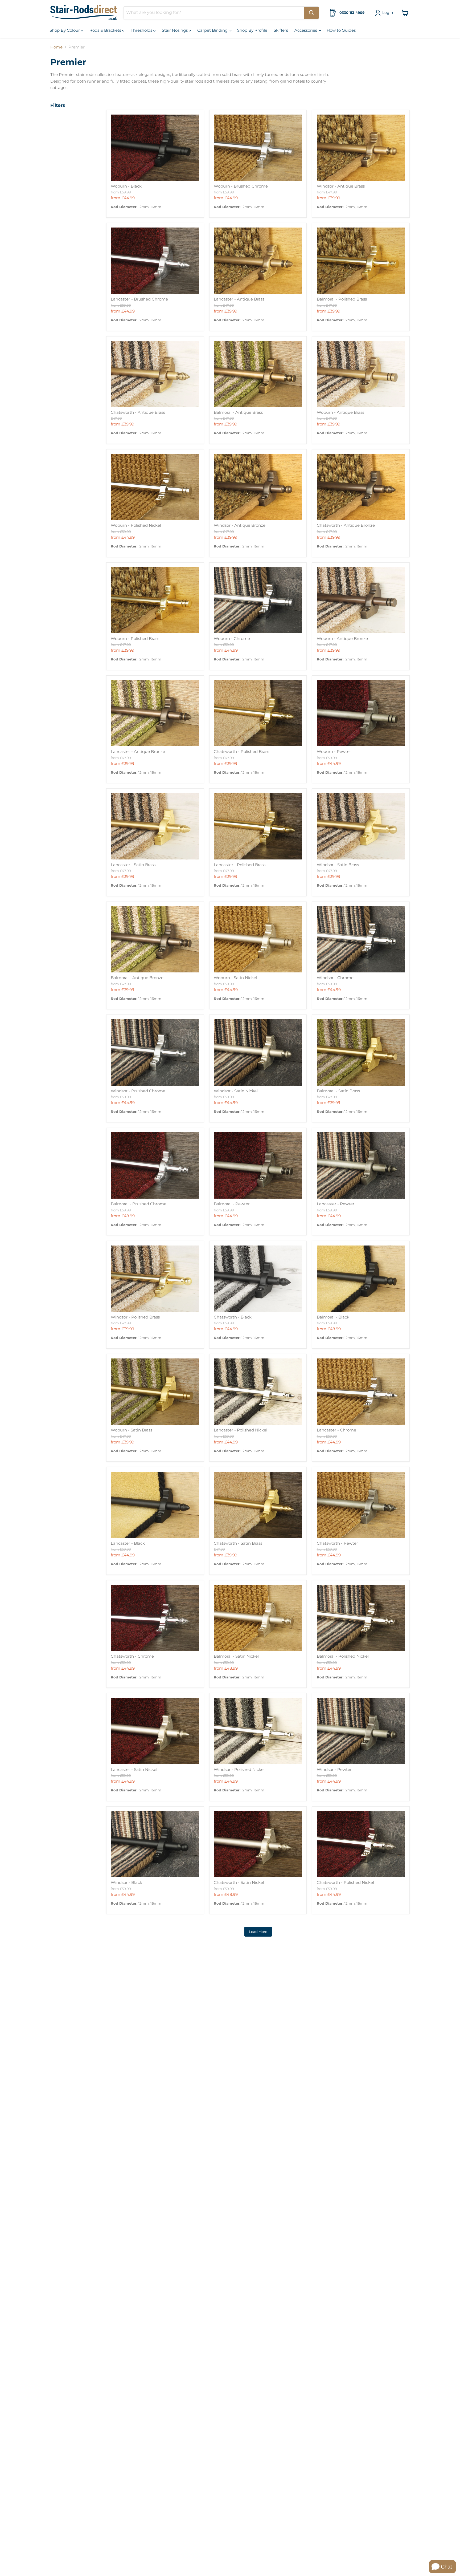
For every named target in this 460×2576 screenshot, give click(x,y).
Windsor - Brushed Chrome (138, 1091)
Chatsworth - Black (233, 1317)
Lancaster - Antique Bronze (138, 751)
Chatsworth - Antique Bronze (346, 525)
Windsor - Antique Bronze (240, 525)
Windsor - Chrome (335, 978)
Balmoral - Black (333, 1317)
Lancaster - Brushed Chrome (139, 299)
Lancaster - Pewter (336, 1204)
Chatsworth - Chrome (132, 1656)
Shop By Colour (65, 30)
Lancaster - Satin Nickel (134, 1769)
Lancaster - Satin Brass (133, 865)
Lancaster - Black (128, 1543)
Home (56, 47)
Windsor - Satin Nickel (236, 1091)
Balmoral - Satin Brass (338, 1091)
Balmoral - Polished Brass (342, 299)
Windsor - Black (126, 1882)
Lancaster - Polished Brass (240, 865)
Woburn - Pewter (334, 751)
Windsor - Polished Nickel (239, 1769)
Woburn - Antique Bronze (342, 638)
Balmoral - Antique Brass (238, 412)
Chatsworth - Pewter (337, 1543)
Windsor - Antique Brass (341, 186)
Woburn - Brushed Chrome (241, 186)
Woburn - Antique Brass (340, 412)
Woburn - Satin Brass (132, 1430)
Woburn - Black (126, 186)
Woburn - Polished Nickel (136, 525)
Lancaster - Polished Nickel (241, 1430)
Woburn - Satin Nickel (235, 978)
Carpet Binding (213, 30)
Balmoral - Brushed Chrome (139, 1204)
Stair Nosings (175, 30)
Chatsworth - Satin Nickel (239, 1882)
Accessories (306, 30)
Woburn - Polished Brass (135, 638)
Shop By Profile (252, 30)
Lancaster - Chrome (336, 1430)
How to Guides (341, 30)
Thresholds (142, 30)
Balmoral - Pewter (232, 1204)
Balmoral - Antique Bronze (137, 978)
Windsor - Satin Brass (338, 865)
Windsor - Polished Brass (135, 1317)
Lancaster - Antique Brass (239, 299)
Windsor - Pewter (334, 1769)
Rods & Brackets (106, 30)
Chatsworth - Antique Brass (138, 412)
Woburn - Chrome (232, 638)
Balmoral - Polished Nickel (343, 1656)
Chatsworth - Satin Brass (238, 1543)
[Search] (311, 13)
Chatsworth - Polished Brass (241, 751)
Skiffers (281, 30)
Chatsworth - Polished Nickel (345, 1882)
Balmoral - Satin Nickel (236, 1656)
